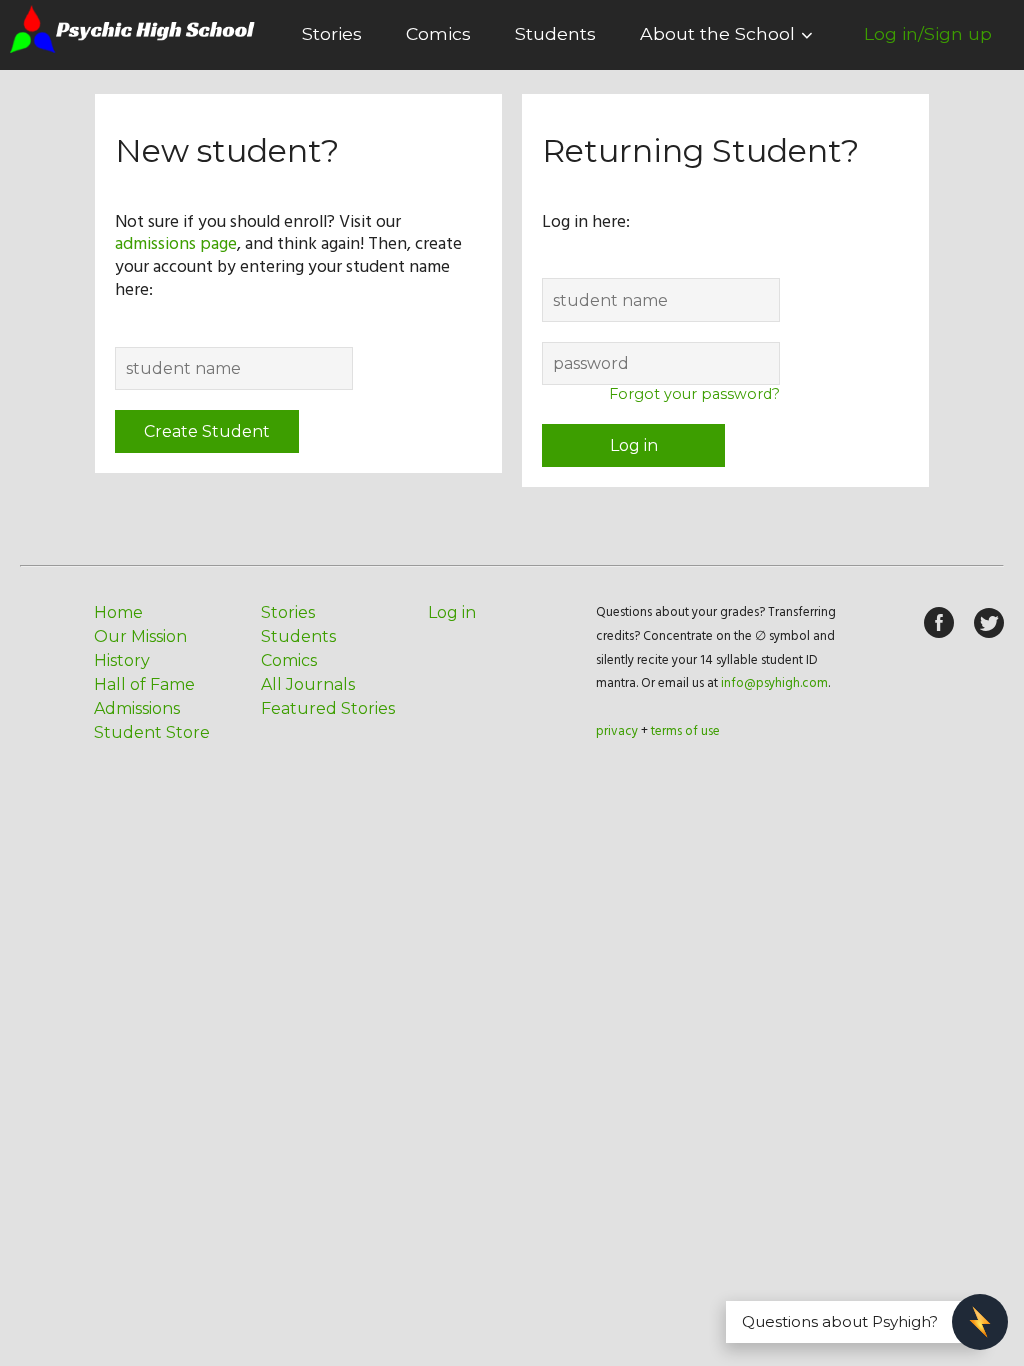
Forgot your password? (694, 394)
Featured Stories (328, 708)
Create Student (207, 431)
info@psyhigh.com (774, 683)
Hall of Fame (144, 684)
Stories (332, 33)
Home (118, 612)
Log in (634, 445)
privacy (617, 731)
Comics (438, 33)
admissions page (176, 244)
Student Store (152, 732)
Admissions (137, 708)
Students (555, 33)
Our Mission (140, 636)
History (122, 660)
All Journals (308, 684)
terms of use (685, 731)
